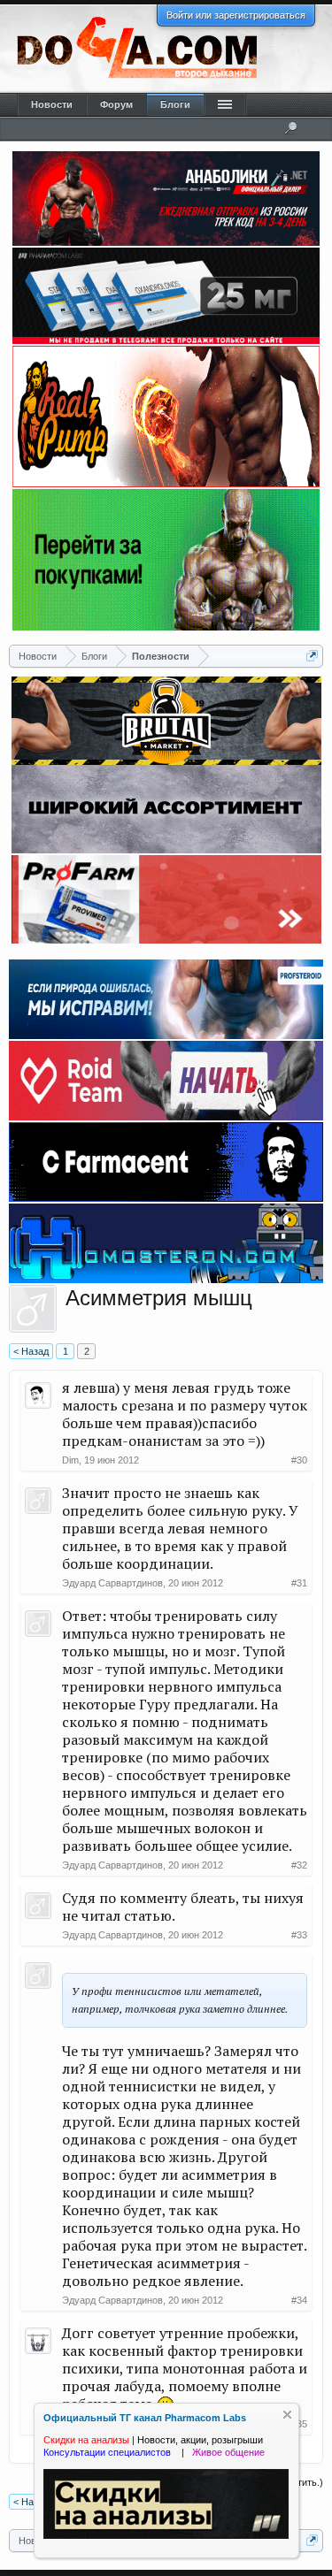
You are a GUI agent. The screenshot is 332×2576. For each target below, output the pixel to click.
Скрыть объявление (287, 2415)
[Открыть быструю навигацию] (312, 656)
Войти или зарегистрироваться (236, 15)
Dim (70, 1460)
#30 (299, 1460)
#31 (299, 1583)
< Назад (31, 1351)
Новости (52, 104)
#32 (299, 1865)
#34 (299, 2300)
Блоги (175, 104)
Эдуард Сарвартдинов (112, 1583)
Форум (116, 104)
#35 (299, 2424)
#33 (299, 1935)
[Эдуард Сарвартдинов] (33, 1309)
